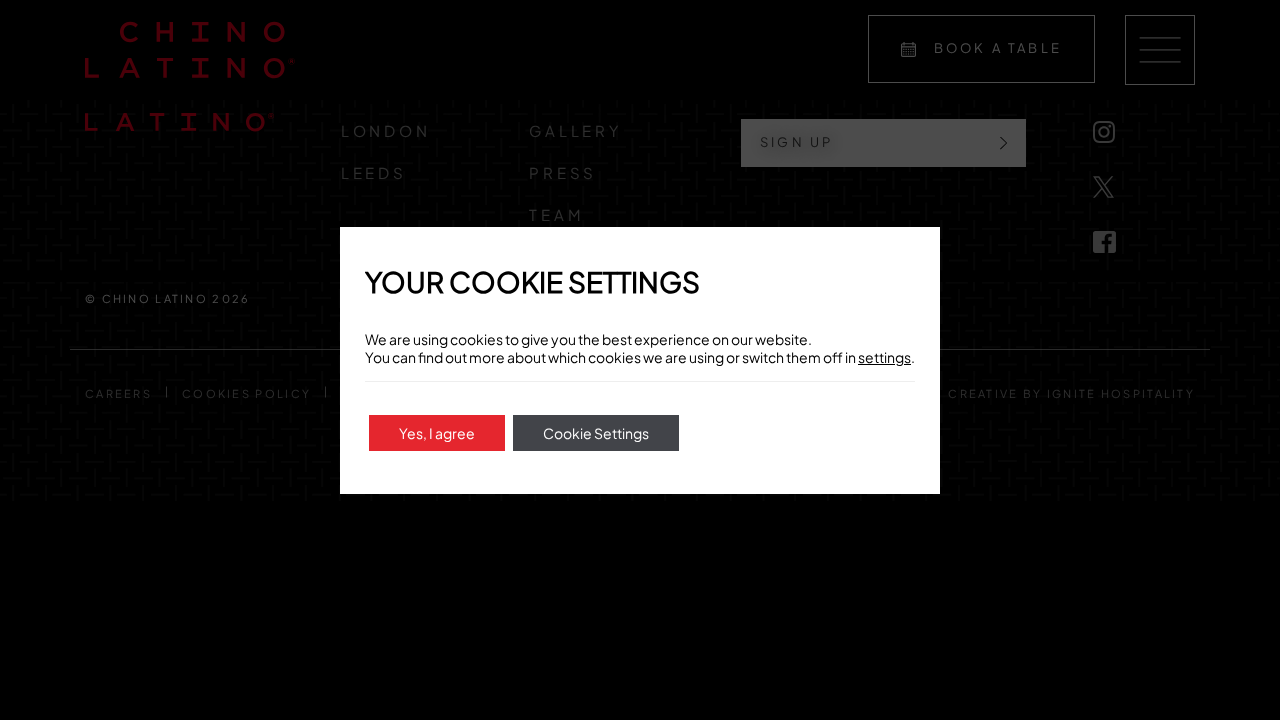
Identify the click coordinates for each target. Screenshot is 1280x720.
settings (884, 357)
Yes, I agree (437, 433)
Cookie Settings (596, 433)
